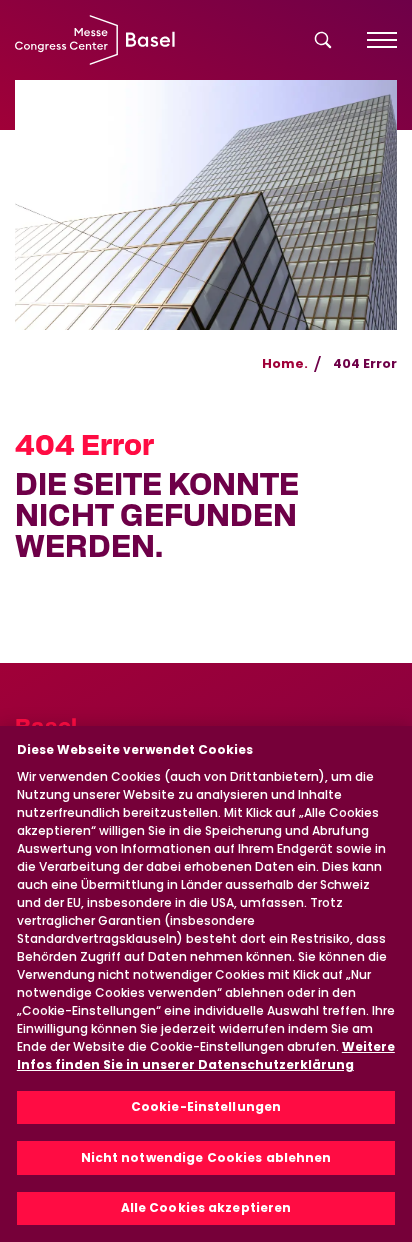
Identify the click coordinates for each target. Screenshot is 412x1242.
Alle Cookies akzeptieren (206, 1207)
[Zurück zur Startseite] (95, 40)
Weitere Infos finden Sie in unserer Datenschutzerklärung (206, 1055)
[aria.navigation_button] (382, 40)
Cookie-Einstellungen (206, 1106)
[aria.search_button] (323, 40)
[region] (206, 984)
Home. (285, 363)
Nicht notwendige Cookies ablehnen (206, 1157)
